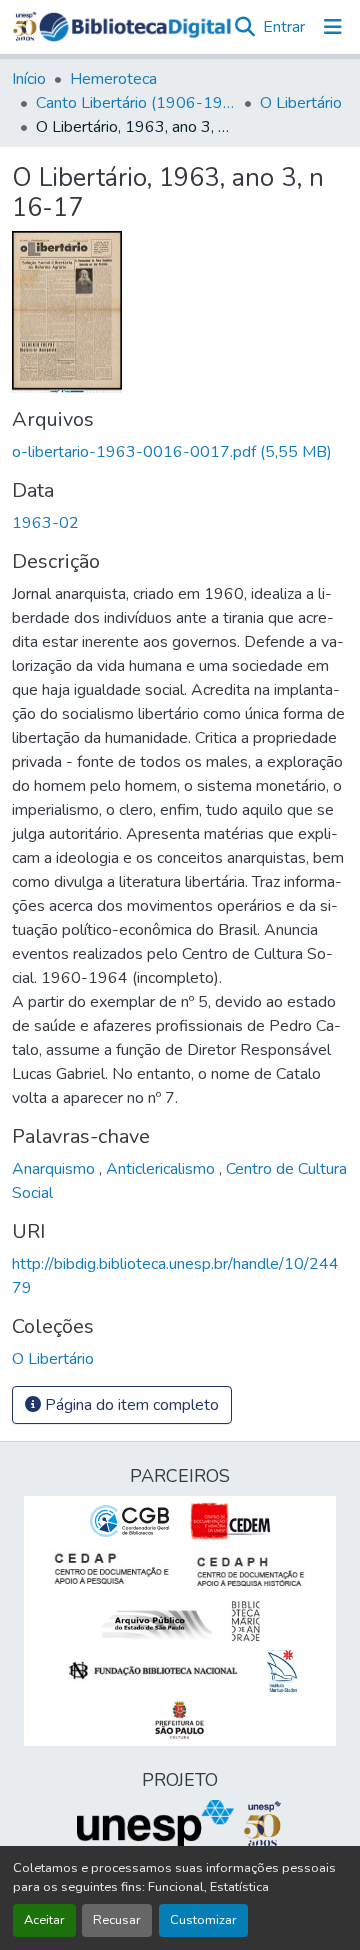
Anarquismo (55, 1169)
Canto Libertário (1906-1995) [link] (136, 103)
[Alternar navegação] (333, 27)
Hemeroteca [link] (113, 79)
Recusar (117, 1920)
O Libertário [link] (301, 103)
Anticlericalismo (162, 1169)
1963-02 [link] (45, 523)
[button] (135, 27)
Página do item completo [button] (130, 1405)
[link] (180, 452)
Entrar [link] (284, 27)
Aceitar (44, 1920)
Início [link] (29, 79)
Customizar (203, 1920)
